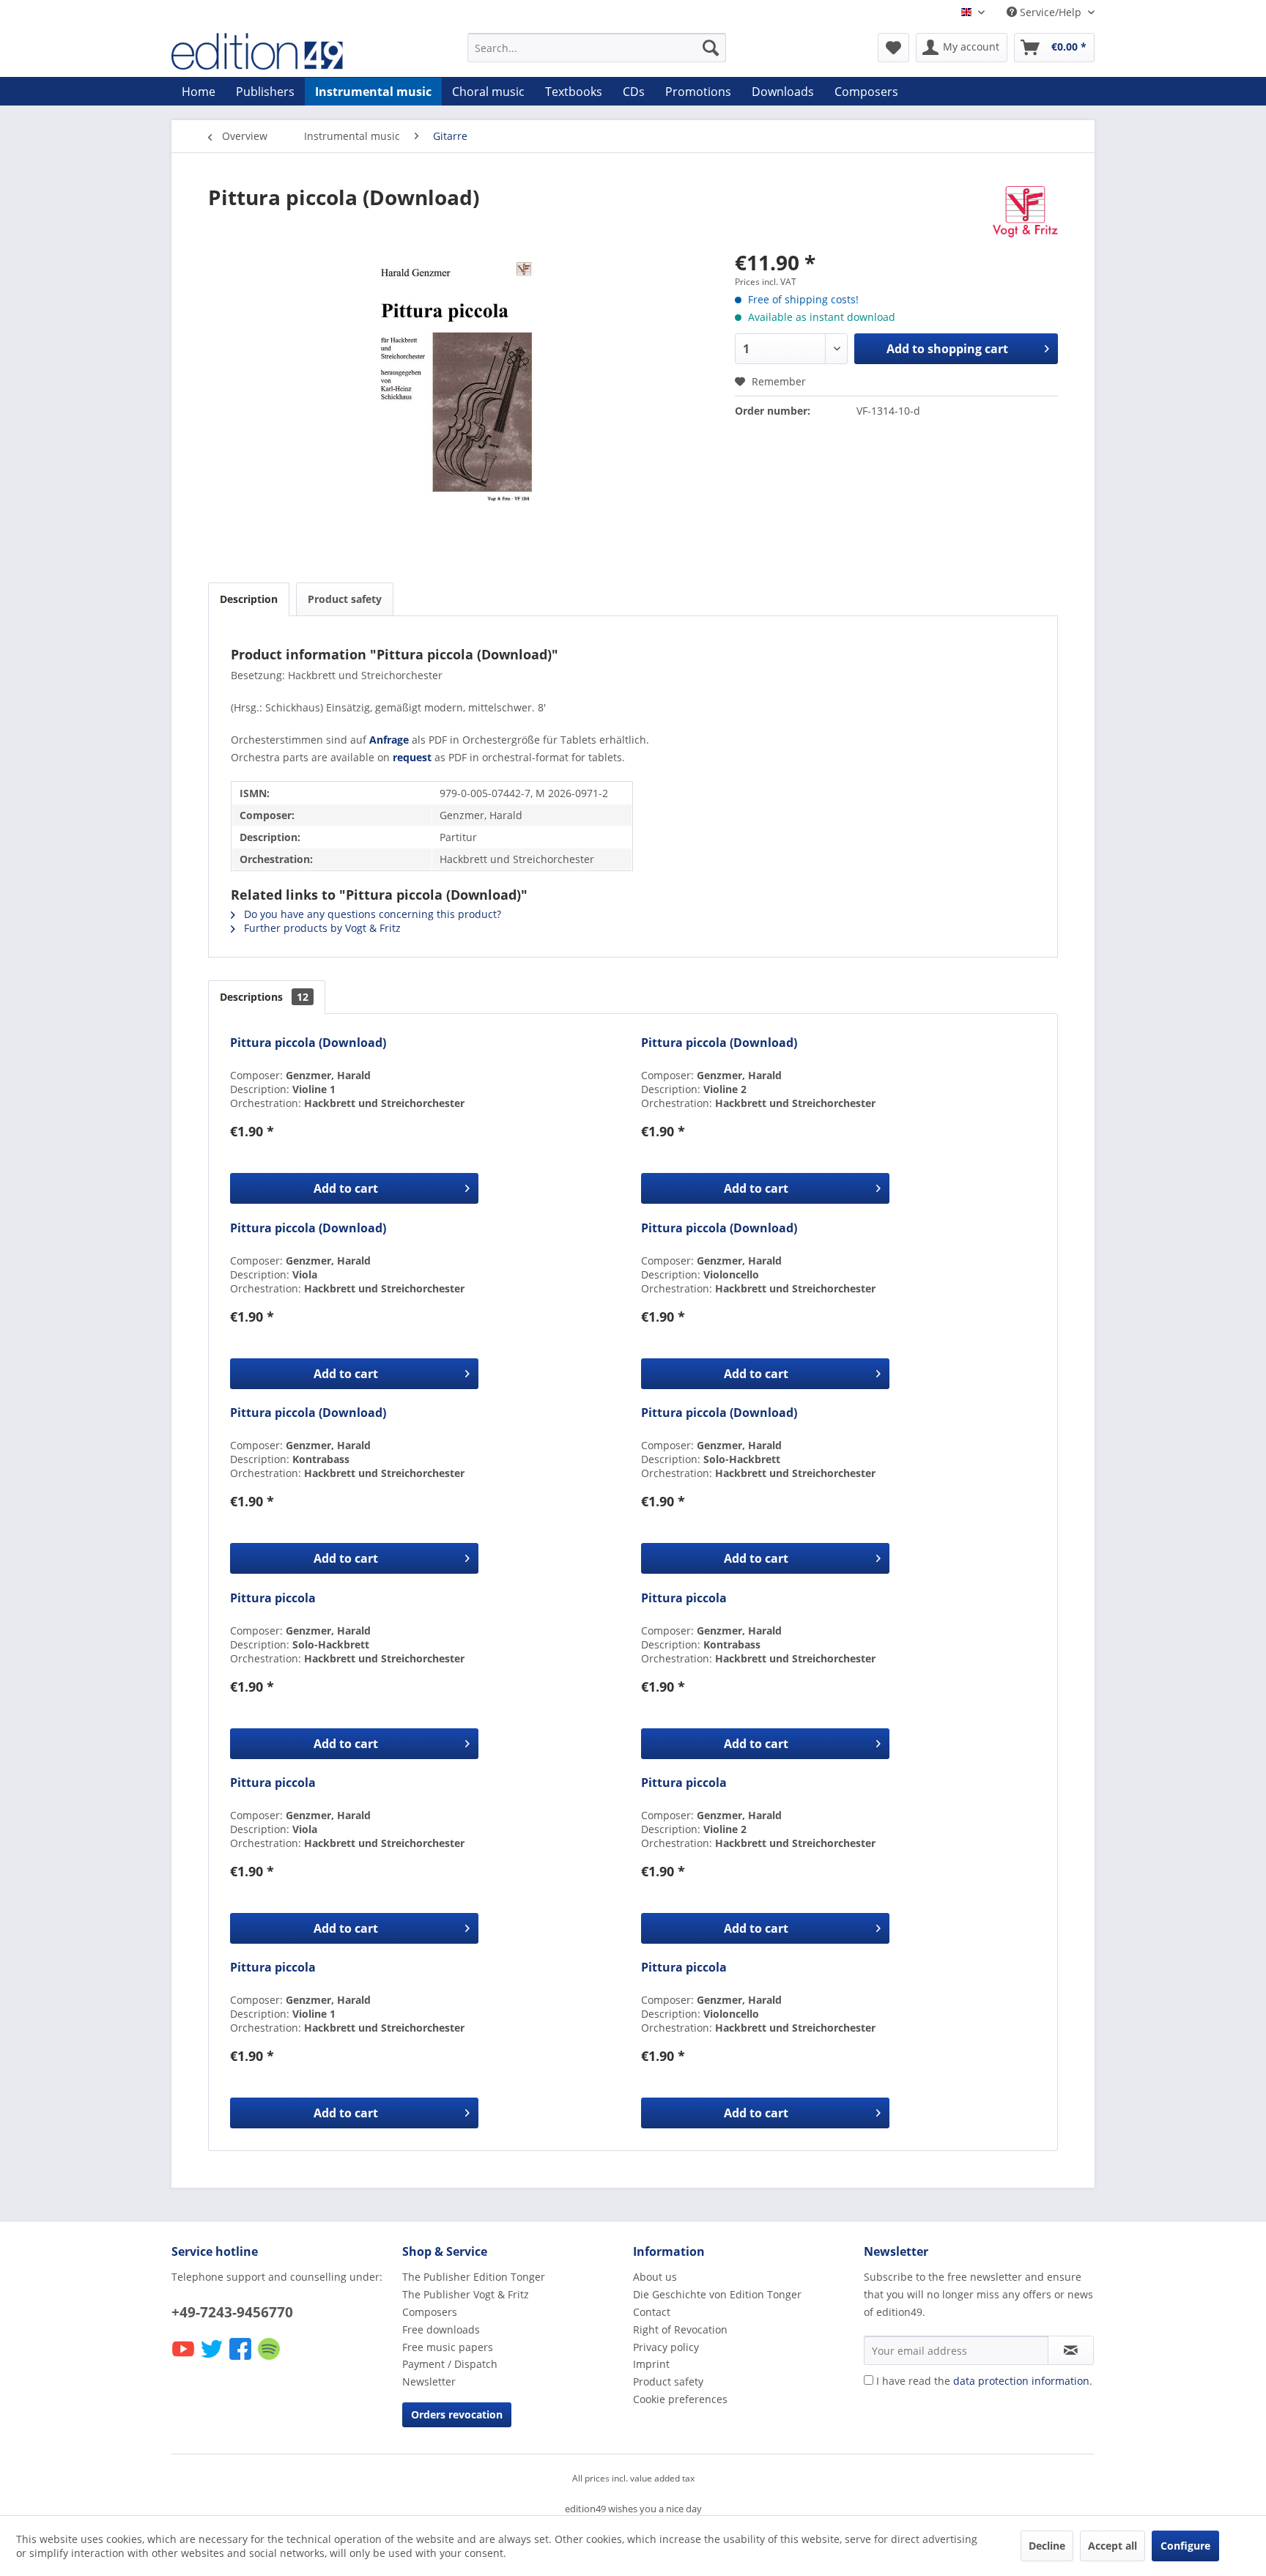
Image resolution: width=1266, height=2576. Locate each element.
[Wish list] (893, 48)
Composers (430, 2312)
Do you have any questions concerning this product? (371, 914)
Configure (1185, 2546)
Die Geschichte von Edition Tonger (717, 2294)
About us (655, 2277)
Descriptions (264, 997)
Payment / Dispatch (450, 2364)
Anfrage (389, 740)
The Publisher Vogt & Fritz (466, 2294)
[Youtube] (184, 2359)
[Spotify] (270, 2359)
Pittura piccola (273, 1598)
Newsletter (429, 2381)
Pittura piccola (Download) (308, 1043)
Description (249, 599)
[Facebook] (241, 2359)
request (412, 757)
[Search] (711, 48)
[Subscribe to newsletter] (1071, 2350)
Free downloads (441, 2329)
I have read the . (984, 2381)
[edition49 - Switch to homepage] (285, 51)
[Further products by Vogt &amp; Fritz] (1025, 212)
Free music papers (448, 2347)
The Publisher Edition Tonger (474, 2277)
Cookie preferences (680, 2399)
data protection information (1021, 2381)
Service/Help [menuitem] (1051, 12)
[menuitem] (597, 48)
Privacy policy (666, 2347)
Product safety (345, 599)
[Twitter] (213, 2359)
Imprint (651, 2364)
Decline (1047, 2546)
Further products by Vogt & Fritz (321, 928)
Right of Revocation (680, 2329)
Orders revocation (457, 2414)
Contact (652, 2312)
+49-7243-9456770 (232, 2312)
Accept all (1113, 2546)
